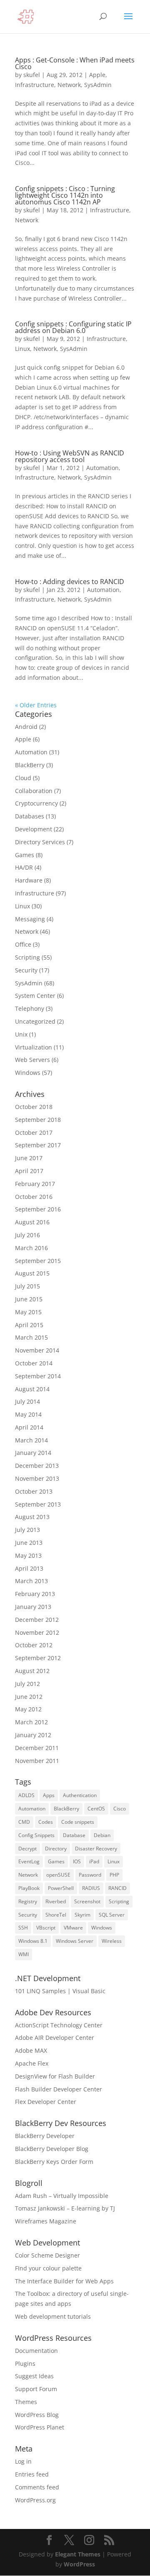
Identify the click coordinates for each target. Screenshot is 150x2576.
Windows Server (75, 1941)
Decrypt (27, 1849)
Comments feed (37, 2487)
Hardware (29, 880)
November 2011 (37, 1761)
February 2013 (35, 1594)
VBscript (46, 1928)
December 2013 (37, 1466)
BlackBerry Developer (45, 2136)
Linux (22, 349)
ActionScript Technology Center (59, 2025)
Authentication (80, 1795)
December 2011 (37, 1748)
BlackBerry (30, 765)
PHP (114, 1875)
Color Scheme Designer (47, 2255)
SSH (23, 1928)
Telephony (30, 1008)
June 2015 (29, 1299)
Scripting (27, 957)
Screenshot (87, 1901)
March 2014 (31, 1440)
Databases (30, 816)
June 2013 (29, 1543)
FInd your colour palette (48, 2268)
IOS (77, 1861)
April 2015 (29, 1325)
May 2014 (28, 1414)
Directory (56, 1849)
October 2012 (34, 1645)
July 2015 (27, 1286)
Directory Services (40, 842)
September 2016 (38, 1209)
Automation (102, 468)
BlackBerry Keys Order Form (54, 2162)
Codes (46, 1822)
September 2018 (38, 1120)
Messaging (30, 919)
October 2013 (34, 1491)
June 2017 (29, 1158)
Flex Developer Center (46, 2102)
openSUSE (58, 1875)
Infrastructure (35, 85)
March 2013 (31, 1581)
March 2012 (31, 1722)
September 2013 (38, 1504)
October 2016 (34, 1197)
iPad (94, 1861)
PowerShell (61, 1888)
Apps (49, 1795)
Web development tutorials (53, 2316)
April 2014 (29, 1427)
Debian (102, 1835)
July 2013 (27, 1530)
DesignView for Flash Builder (55, 2076)
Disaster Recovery (96, 1849)
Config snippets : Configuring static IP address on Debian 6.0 (73, 327)
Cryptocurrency (36, 803)
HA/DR (24, 867)
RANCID (117, 1888)
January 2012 (33, 1735)
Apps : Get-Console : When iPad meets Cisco (75, 63)
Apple (97, 75)
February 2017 (35, 1184)
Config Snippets (36, 1835)
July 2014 (27, 1401)
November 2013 (37, 1478)
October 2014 (34, 1363)
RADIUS (91, 1888)
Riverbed (56, 1901)
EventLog (29, 1861)
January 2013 (33, 1607)
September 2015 (38, 1261)
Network (69, 85)
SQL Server (112, 1915)
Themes (26, 2402)
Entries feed (32, 2474)
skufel (32, 75)
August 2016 (32, 1222)
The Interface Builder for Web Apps (64, 2281)
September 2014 (38, 1376)
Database (74, 1835)
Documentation (36, 2351)
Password (90, 1875)
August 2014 (32, 1389)
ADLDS (26, 1795)
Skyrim (82, 1915)
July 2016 (27, 1235)
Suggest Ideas (34, 2376)
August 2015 (32, 1273)
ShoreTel (56, 1915)
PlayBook (29, 1888)
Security (26, 970)
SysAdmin (98, 85)
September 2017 (38, 1145)
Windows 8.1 (33, 1941)
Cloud (23, 778)
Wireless (112, 1941)
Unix (21, 1034)
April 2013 (29, 1568)
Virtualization (34, 1047)
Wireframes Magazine (46, 2221)
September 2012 (38, 1658)
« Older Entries (36, 705)
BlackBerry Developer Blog (52, 2149)
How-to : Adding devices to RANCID (70, 582)
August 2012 (32, 1671)
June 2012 (29, 1697)
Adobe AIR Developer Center (55, 2038)
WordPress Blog (37, 2415)
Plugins (25, 2363)
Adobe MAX (31, 2050)
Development (34, 829)
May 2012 (28, 1709)
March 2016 (31, 1248)
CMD (24, 1822)
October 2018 (34, 1107)
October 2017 (34, 1133)
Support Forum (36, 2389)
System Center (35, 996)
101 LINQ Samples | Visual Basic (60, 1991)
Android (26, 727)
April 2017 (29, 1171)
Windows (28, 1073)
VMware (73, 1928)
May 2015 (28, 1312)
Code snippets (78, 1822)
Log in (23, 2461)
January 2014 (33, 1453)
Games (25, 855)
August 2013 (32, 1517)
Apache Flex (32, 2063)
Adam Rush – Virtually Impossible (62, 2196)
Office (23, 944)
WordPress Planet (40, 2427)
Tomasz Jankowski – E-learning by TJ (65, 2208)
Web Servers (32, 1060)
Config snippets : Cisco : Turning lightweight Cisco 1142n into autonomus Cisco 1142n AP (65, 195)
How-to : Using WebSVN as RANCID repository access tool (70, 456)
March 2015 (31, 1337)
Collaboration (34, 791)
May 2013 (28, 1555)
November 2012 (37, 1632)
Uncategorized (35, 1021)
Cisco (120, 1809)
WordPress (79, 2564)
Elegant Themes (78, 2554)
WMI (24, 1954)
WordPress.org (35, 2500)
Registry (28, 1901)
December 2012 (37, 1620)
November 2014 (37, 1350)
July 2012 (27, 1684)
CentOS (96, 1809)
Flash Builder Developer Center (59, 2089)
